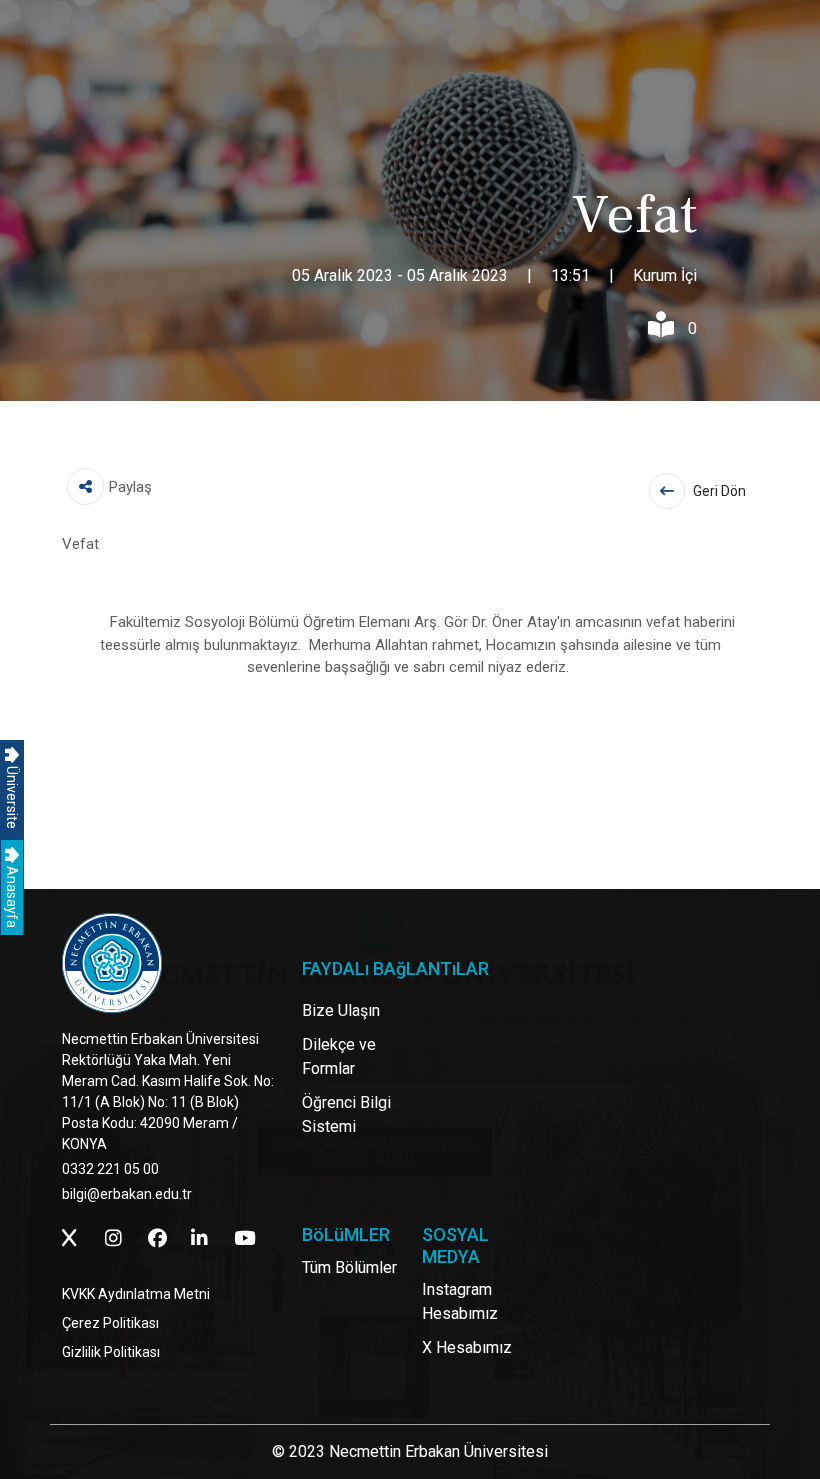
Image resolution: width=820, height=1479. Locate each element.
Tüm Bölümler (349, 1267)
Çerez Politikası (110, 1323)
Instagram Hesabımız (460, 1301)
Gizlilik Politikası (111, 1352)
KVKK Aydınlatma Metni (136, 1294)
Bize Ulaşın (341, 1010)
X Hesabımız (467, 1347)
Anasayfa (12, 895)
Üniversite (12, 796)
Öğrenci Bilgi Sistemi (346, 1114)
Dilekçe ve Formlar (339, 1056)
